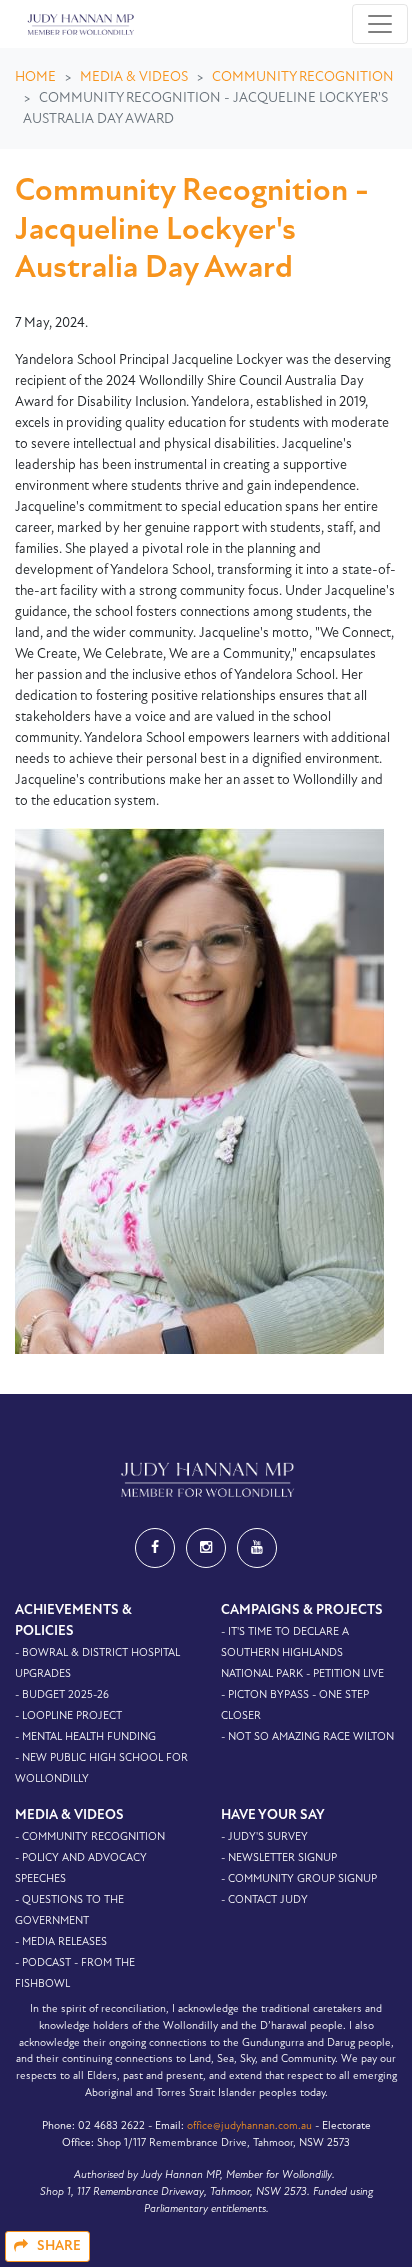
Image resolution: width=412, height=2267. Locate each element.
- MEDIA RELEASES (61, 1942)
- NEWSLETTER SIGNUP (279, 1858)
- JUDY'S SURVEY (264, 1837)
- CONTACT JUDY (264, 1900)
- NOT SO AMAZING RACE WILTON (307, 1737)
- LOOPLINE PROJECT (68, 1716)
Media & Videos (134, 77)
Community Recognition (303, 77)
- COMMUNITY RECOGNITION (90, 1837)
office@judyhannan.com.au (249, 2126)
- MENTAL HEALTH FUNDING (85, 1737)
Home (35, 77)
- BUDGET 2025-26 (62, 1695)
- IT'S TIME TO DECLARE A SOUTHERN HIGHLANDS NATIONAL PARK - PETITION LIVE (302, 1653)
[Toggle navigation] (380, 24)
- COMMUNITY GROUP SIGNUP (299, 1879)
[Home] (79, 24)
